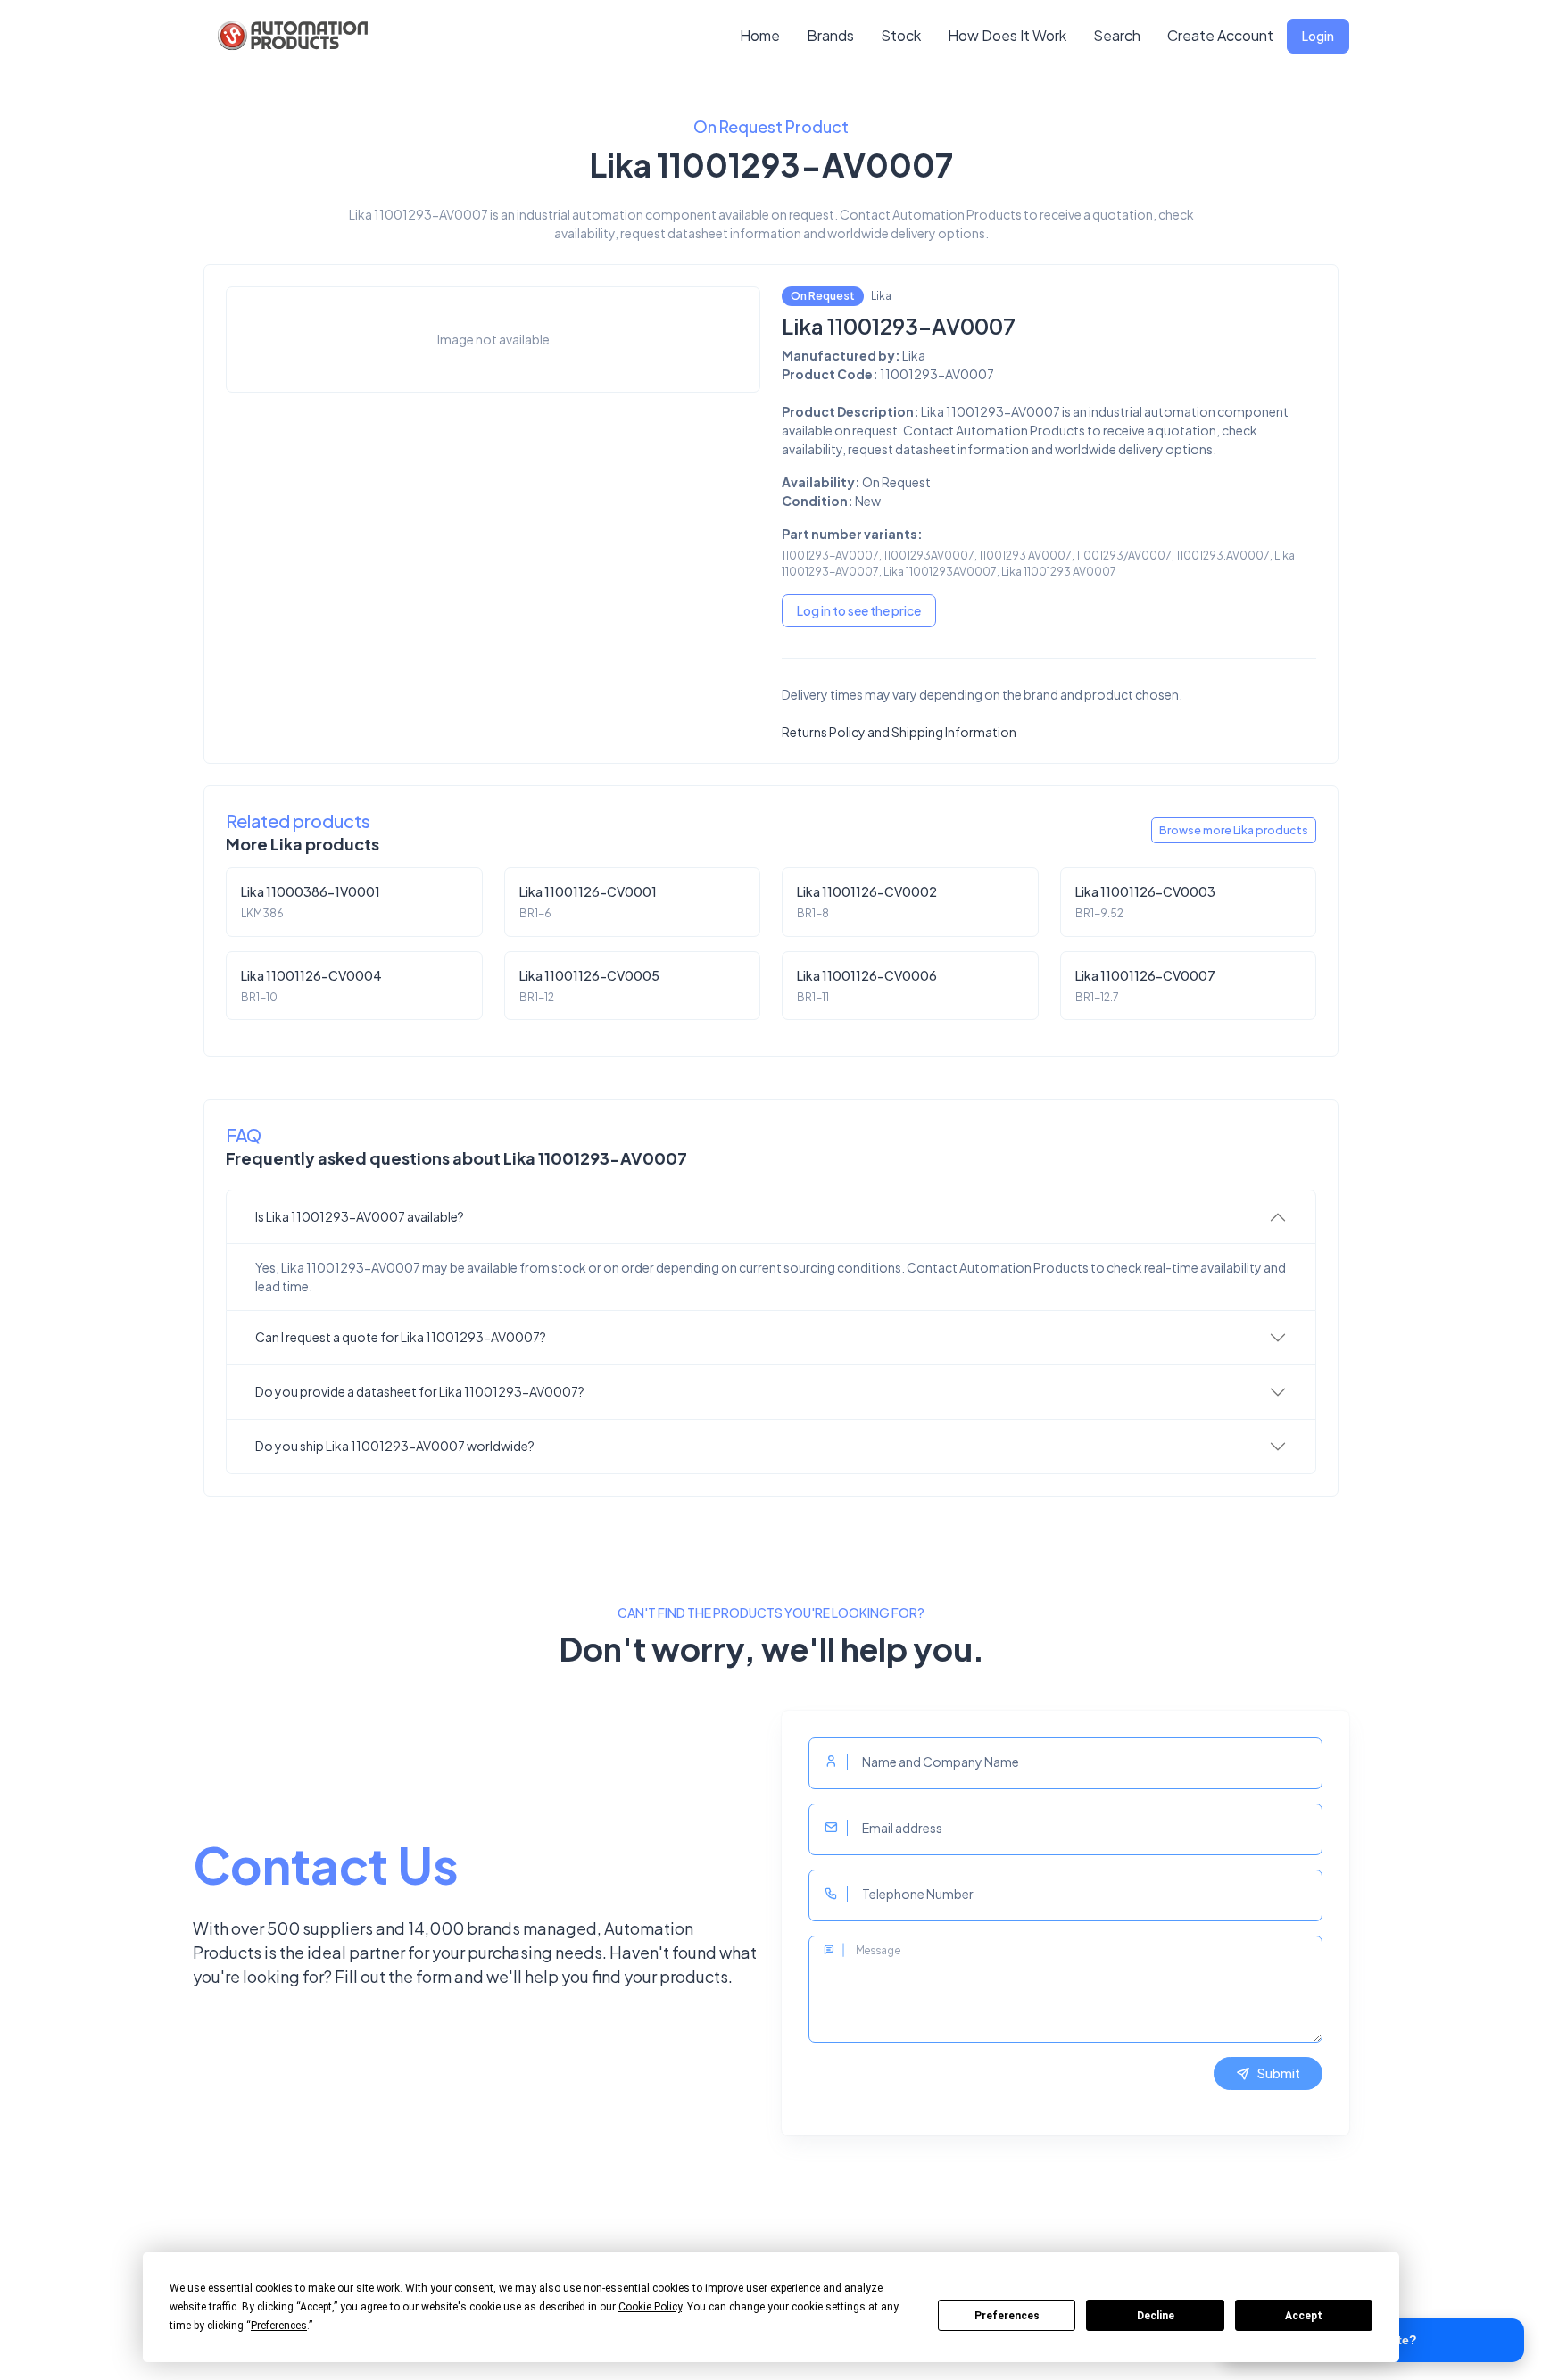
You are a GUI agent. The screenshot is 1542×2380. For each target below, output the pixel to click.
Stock (901, 35)
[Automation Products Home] (291, 36)
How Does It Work (1007, 35)
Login (1318, 36)
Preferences (1007, 2316)
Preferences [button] (279, 2326)
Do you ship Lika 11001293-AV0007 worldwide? (395, 1446)
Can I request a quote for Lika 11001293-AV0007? (401, 1337)
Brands (830, 35)
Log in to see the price (859, 610)
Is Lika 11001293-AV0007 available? (360, 1216)
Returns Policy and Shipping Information (899, 732)
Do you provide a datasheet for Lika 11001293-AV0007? (420, 1391)
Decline (1156, 2316)
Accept (1304, 2316)
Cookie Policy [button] (650, 2307)
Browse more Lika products (1234, 830)
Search (1117, 35)
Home (760, 35)
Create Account (1220, 35)
